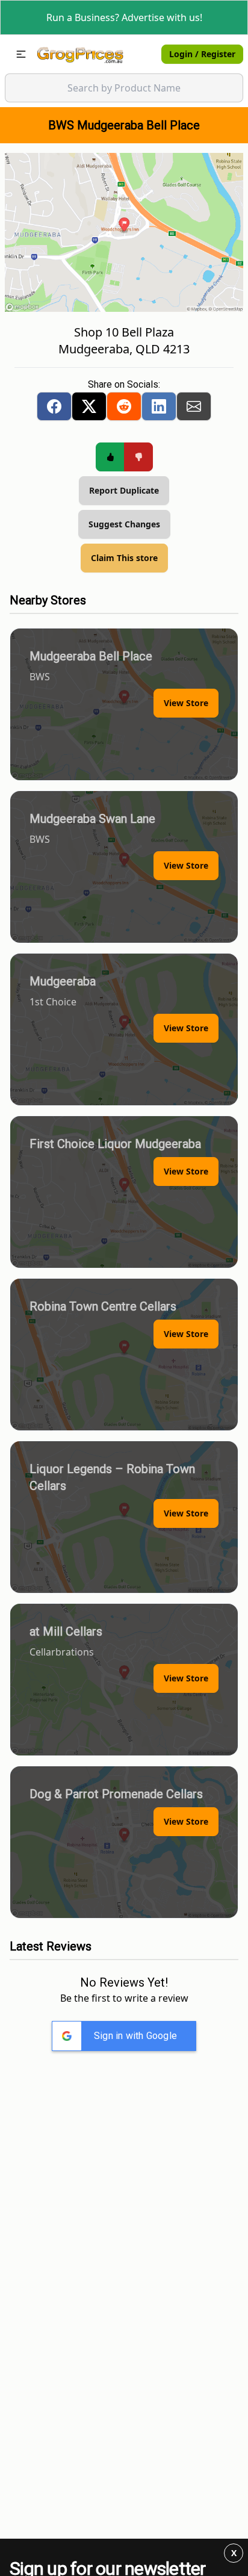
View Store (186, 703)
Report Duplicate (124, 490)
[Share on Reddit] (124, 406)
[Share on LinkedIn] (159, 406)
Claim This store (124, 558)
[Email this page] (194, 406)
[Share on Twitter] (89, 406)
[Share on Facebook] (54, 406)
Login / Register (202, 54)
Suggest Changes (124, 524)
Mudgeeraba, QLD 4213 (124, 349)
